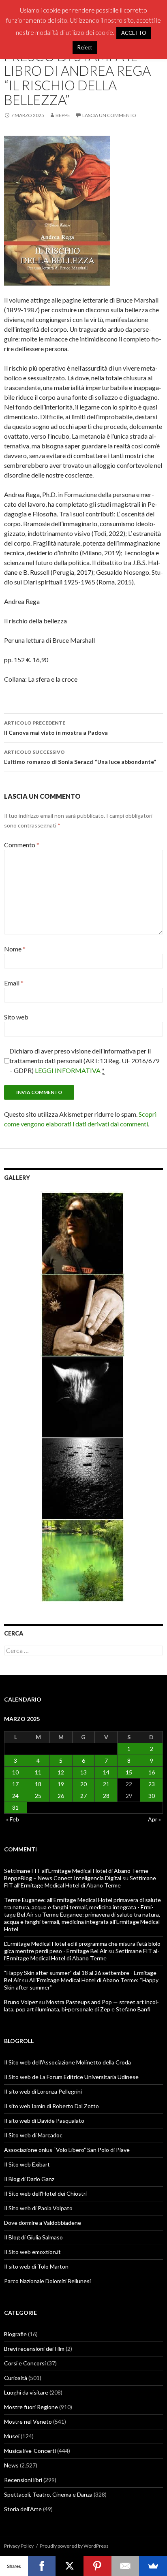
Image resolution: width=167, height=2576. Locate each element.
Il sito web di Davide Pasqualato (44, 2121)
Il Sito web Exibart (27, 2164)
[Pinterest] (97, 2566)
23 (152, 1784)
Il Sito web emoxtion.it (32, 2252)
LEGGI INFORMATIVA (68, 1070)
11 (38, 1772)
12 (61, 1772)
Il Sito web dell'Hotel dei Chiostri (45, 2193)
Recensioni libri (23, 2480)
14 (106, 1772)
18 (38, 1784)
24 (15, 1796)
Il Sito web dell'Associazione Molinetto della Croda (67, 2062)
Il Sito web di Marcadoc (33, 2135)
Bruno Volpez (21, 2002)
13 (83, 1772)
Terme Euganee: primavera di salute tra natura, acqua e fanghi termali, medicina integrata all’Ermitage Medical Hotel (82, 1922)
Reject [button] (85, 47)
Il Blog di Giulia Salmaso (33, 2237)
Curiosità (16, 2378)
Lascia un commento (109, 115)
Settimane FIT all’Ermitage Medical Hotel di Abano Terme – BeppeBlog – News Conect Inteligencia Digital (78, 1874)
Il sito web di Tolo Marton (36, 2266)
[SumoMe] (153, 2566)
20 (83, 1784)
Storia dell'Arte (23, 2509)
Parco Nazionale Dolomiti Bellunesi (47, 2281)
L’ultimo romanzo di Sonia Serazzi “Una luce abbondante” (80, 757)
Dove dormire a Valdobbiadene (43, 2223)
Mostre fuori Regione (31, 2407)
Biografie (15, 2334)
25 (38, 1796)
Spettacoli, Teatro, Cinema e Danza (48, 2494)
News (11, 2465)
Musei (12, 2436)
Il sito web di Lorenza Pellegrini (43, 2091)
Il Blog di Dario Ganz (29, 2179)
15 (129, 1772)
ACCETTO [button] (134, 33)
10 (15, 1772)
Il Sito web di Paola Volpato (38, 2208)
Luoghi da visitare (26, 2392)
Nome (15, 949)
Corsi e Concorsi (25, 2363)
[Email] (125, 2566)
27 (83, 1796)
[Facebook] (42, 2566)
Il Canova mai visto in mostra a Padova (56, 728)
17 (15, 1784)
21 (106, 1784)
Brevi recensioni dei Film (34, 2349)
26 (61, 1796)
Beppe (63, 115)
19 (61, 1784)
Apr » (154, 1819)
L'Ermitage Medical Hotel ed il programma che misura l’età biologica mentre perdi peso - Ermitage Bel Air (83, 1947)
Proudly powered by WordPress (74, 2546)
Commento (22, 845)
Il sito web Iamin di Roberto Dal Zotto (51, 2106)
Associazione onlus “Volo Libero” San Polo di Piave (67, 2150)
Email (14, 983)
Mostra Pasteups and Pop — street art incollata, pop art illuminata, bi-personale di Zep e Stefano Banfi (81, 2006)
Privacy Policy (19, 2546)
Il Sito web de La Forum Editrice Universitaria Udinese (71, 2077)
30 (152, 1796)
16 (152, 1772)
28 (106, 1796)
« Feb (13, 1819)
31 (15, 1807)
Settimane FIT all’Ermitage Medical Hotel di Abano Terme (80, 1882)
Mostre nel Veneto (28, 2421)
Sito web (16, 1017)
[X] (70, 2566)
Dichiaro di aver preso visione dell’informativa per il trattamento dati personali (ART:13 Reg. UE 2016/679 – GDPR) (84, 1061)
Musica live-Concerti (30, 2451)
